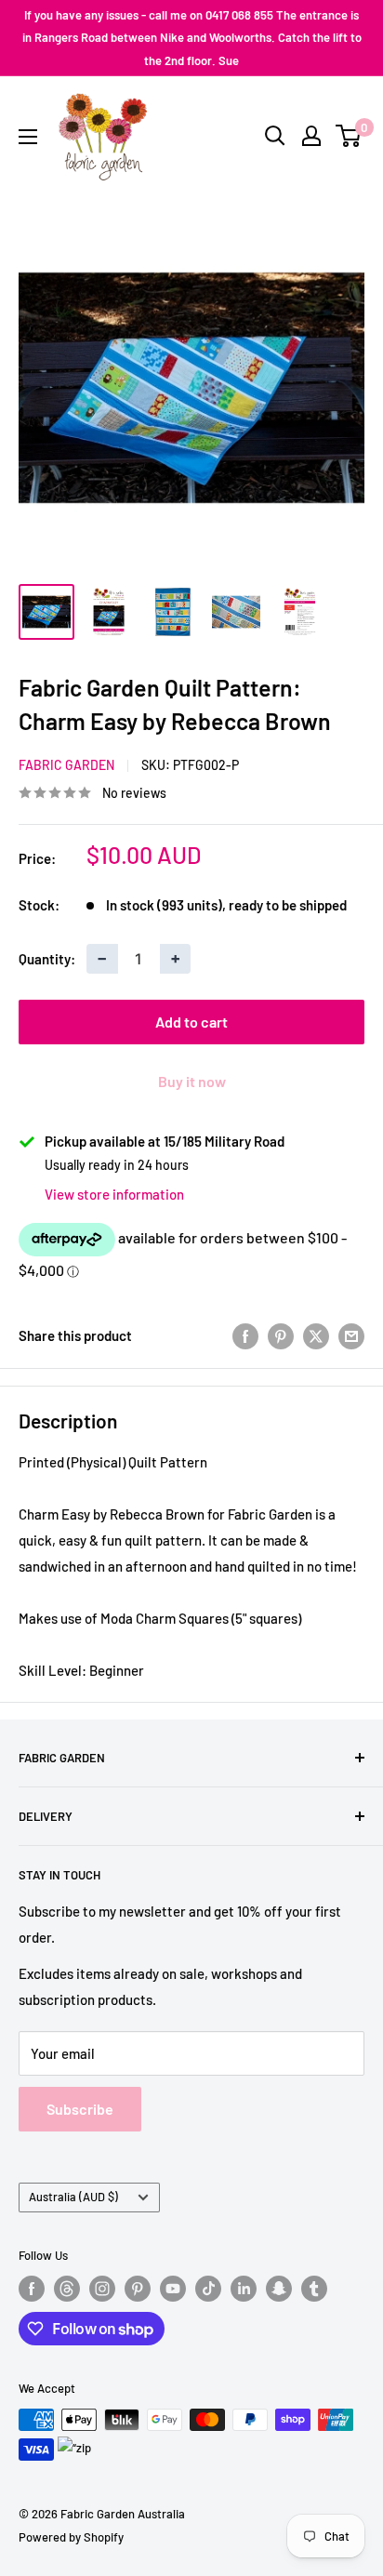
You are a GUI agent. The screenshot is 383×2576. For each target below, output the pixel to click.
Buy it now (192, 1081)
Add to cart (191, 1022)
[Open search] (275, 136)
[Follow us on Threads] (67, 2289)
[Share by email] (351, 1335)
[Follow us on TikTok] (208, 2289)
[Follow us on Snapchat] (279, 2289)
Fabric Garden (66, 765)
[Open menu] (28, 137)
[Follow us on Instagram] (102, 2289)
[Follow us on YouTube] (173, 2289)
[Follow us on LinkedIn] (244, 2289)
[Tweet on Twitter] (316, 1335)
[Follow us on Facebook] (32, 2289)
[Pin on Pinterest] (281, 1335)
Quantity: (47, 959)
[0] (349, 136)
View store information (114, 1194)
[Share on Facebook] (245, 1335)
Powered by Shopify (71, 2537)
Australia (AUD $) (73, 2197)
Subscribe (80, 2109)
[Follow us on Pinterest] (138, 2289)
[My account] (311, 136)
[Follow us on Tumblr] (314, 2289)
